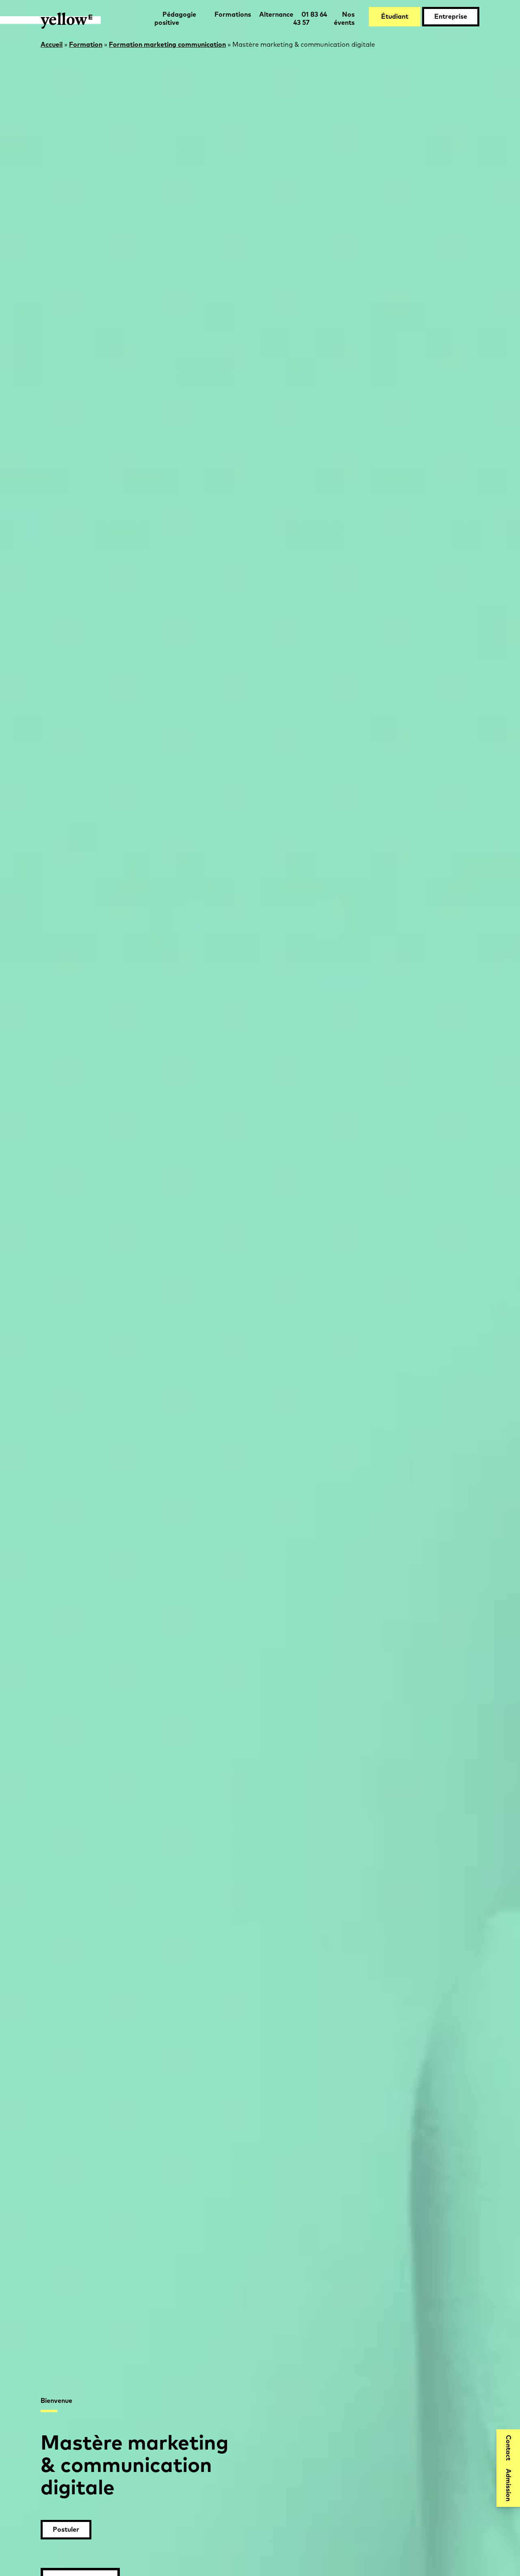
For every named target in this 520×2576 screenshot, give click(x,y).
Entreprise (451, 17)
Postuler (66, 2530)
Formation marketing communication (167, 45)
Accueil (52, 45)
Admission (508, 2485)
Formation (86, 45)
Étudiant (395, 17)
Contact (508, 2448)
